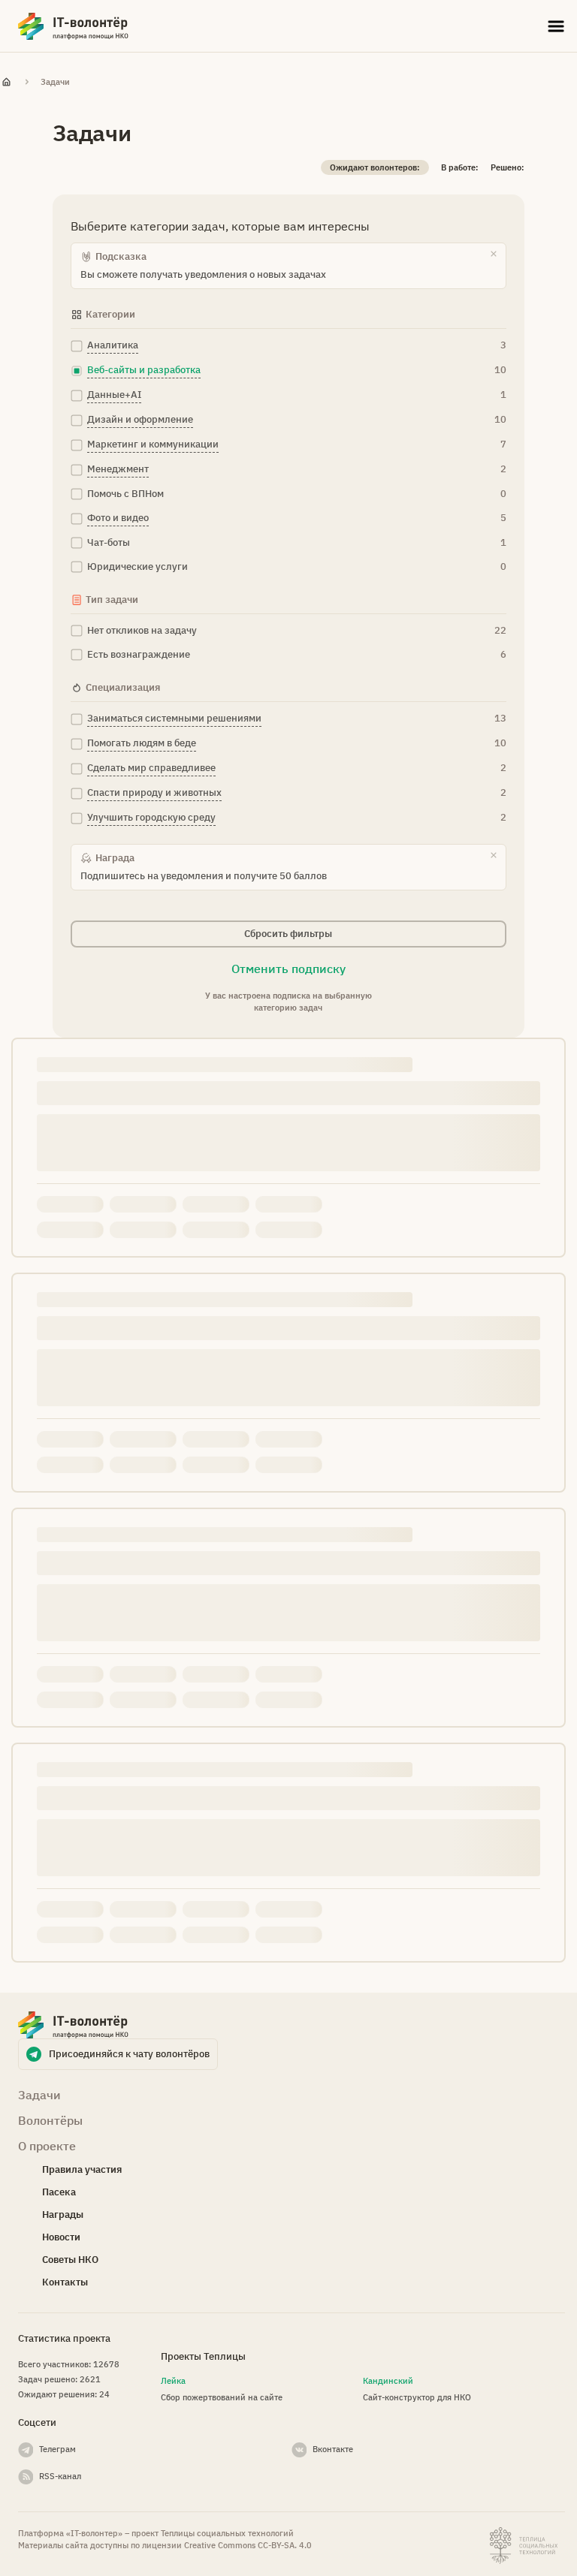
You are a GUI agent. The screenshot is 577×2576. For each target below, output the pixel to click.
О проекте (47, 2146)
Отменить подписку (288, 969)
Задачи (55, 82)
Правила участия (82, 2169)
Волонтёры (50, 2120)
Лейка (173, 2381)
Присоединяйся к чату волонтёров (129, 2054)
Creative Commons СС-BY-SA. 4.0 (248, 2545)
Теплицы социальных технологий (227, 2533)
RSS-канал (60, 2476)
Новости (61, 2237)
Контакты (65, 2282)
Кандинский (388, 2381)
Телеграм (57, 2449)
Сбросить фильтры (288, 934)
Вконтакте (333, 2449)
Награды (63, 2214)
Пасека (59, 2192)
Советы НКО (70, 2260)
